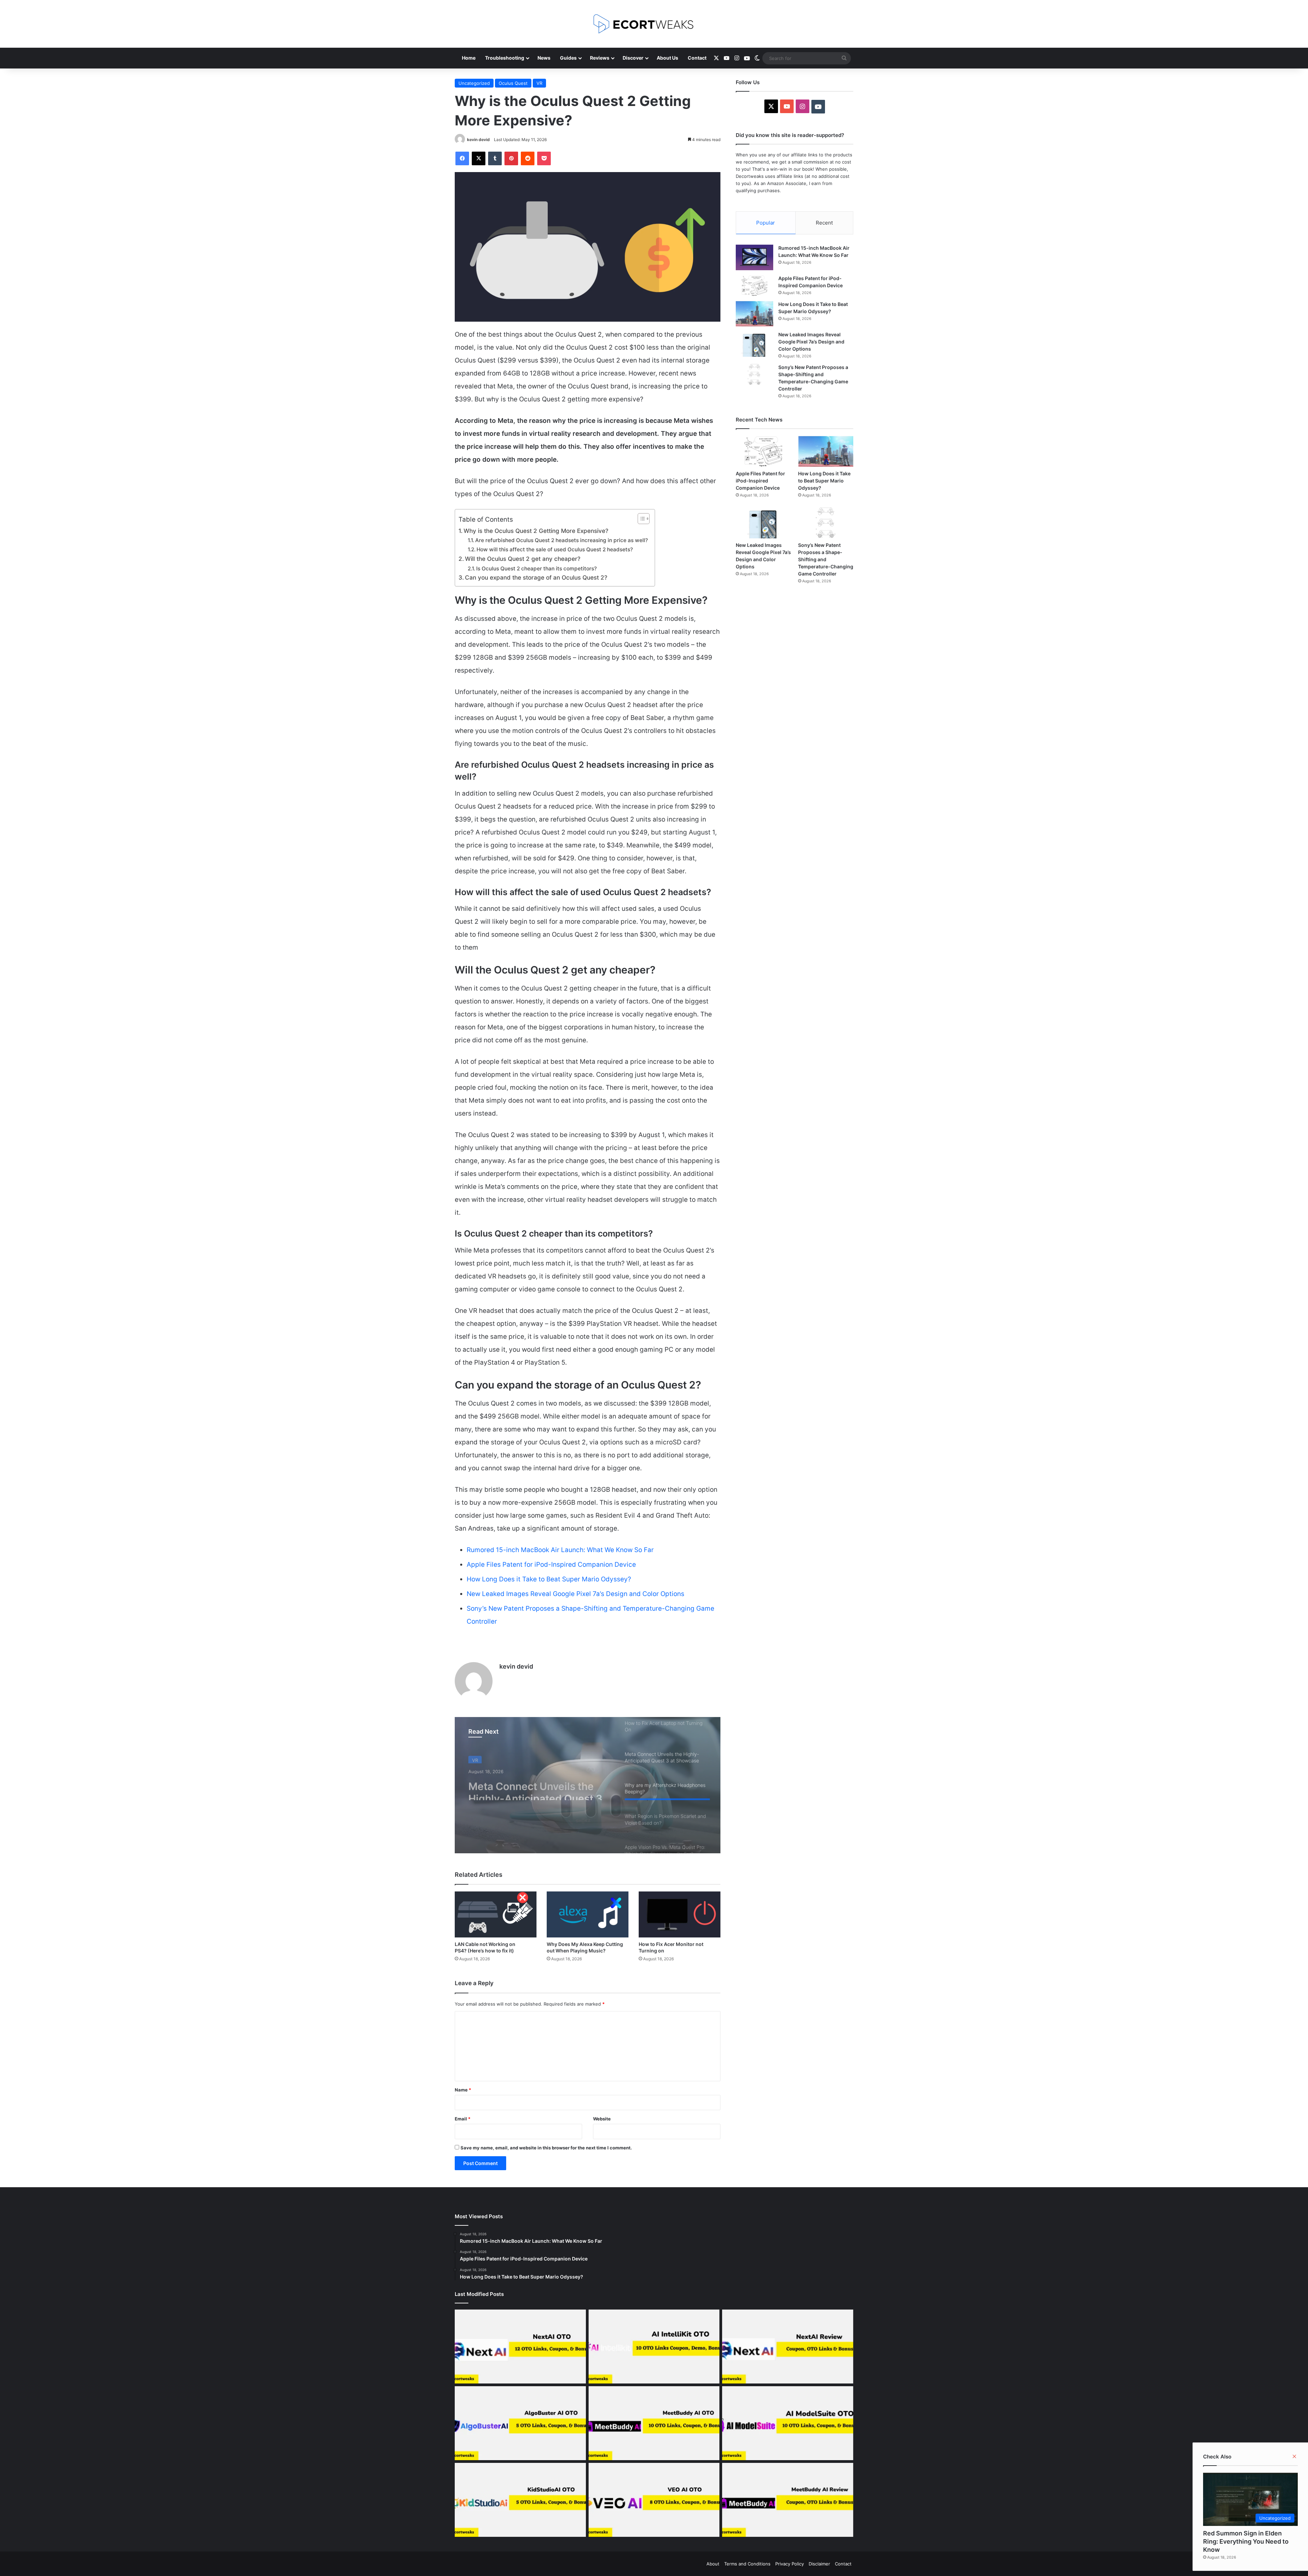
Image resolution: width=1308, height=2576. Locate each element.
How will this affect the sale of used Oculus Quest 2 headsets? (555, 549)
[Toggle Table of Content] (640, 519)
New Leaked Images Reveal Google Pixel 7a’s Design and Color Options (575, 1594)
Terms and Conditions (747, 2564)
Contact (697, 58)
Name (463, 2090)
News (544, 58)
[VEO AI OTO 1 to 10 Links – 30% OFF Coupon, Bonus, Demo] (654, 2500)
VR (539, 83)
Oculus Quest (513, 83)
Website (602, 2119)
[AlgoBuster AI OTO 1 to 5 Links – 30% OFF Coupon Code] (520, 2423)
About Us (667, 58)
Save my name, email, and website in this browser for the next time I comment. (546, 2148)
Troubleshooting (505, 58)
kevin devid (478, 140)
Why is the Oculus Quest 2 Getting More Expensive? (536, 531)
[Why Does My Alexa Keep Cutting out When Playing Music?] (588, 1914)
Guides (568, 58)
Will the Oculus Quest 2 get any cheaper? (523, 559)
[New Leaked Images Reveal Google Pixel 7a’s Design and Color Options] (754, 344)
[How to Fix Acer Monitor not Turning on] (680, 1914)
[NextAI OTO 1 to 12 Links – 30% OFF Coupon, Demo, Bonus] (520, 2347)
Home (469, 58)
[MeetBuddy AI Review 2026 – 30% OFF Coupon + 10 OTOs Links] (788, 2500)
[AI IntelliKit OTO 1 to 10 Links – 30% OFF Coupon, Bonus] (654, 2347)
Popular (766, 223)
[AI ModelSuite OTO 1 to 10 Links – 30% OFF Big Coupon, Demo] (788, 2423)
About (713, 2564)
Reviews (600, 58)
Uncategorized (474, 83)
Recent (824, 223)
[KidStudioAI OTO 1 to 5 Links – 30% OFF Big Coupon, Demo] (520, 2500)
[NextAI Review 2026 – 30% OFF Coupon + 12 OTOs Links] (788, 2347)
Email (463, 2119)
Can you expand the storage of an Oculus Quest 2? (536, 577)
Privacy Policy (790, 2564)
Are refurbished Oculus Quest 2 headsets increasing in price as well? (562, 540)
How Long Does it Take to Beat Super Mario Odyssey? (549, 1579)
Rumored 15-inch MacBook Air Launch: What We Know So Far (560, 1550)
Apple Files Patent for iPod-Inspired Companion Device (551, 1565)
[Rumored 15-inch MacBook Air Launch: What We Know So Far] (754, 257)
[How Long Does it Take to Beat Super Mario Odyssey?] (754, 314)
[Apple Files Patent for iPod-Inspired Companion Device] (754, 286)
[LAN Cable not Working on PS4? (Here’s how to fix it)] (496, 1914)
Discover (633, 58)
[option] (588, 1785)
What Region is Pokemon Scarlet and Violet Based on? (540, 1788)
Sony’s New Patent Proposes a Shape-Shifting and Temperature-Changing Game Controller (826, 559)
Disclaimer (819, 2564)
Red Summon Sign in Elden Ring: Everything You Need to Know (1246, 2541)
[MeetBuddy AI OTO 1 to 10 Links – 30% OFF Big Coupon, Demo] (654, 2423)
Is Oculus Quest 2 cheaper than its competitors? (536, 569)
